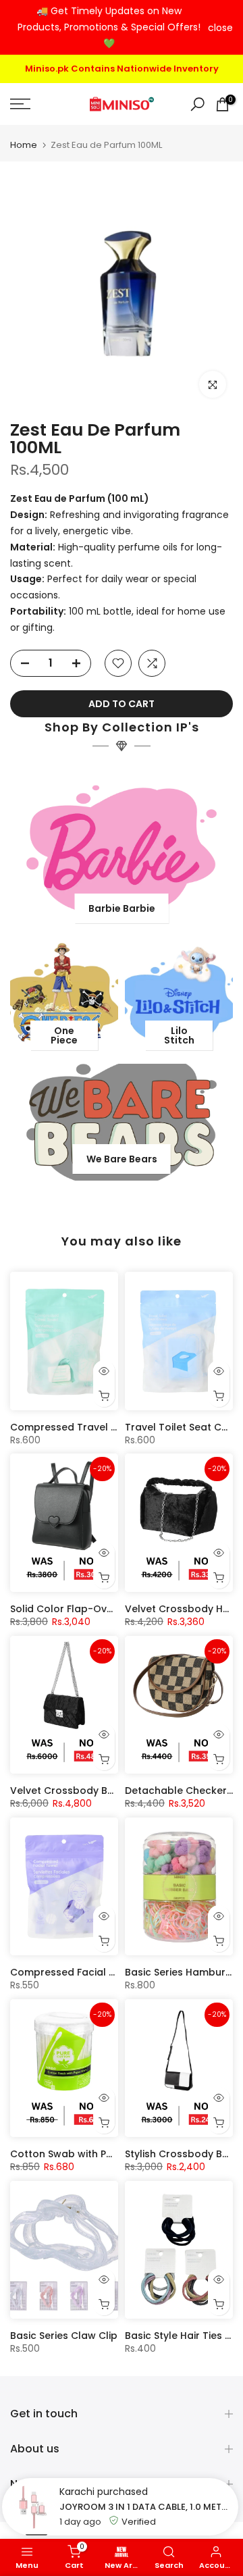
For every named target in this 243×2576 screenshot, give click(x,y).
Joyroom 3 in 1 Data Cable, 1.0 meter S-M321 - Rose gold (145, 2507)
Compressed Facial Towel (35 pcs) (97, 1970)
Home (24, 143)
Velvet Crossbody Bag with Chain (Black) (112, 1788)
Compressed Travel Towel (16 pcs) (97, 1425)
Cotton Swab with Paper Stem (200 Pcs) (109, 2152)
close (220, 28)
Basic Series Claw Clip (64, 2334)
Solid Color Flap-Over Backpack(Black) (108, 1607)
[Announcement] (109, 27)
